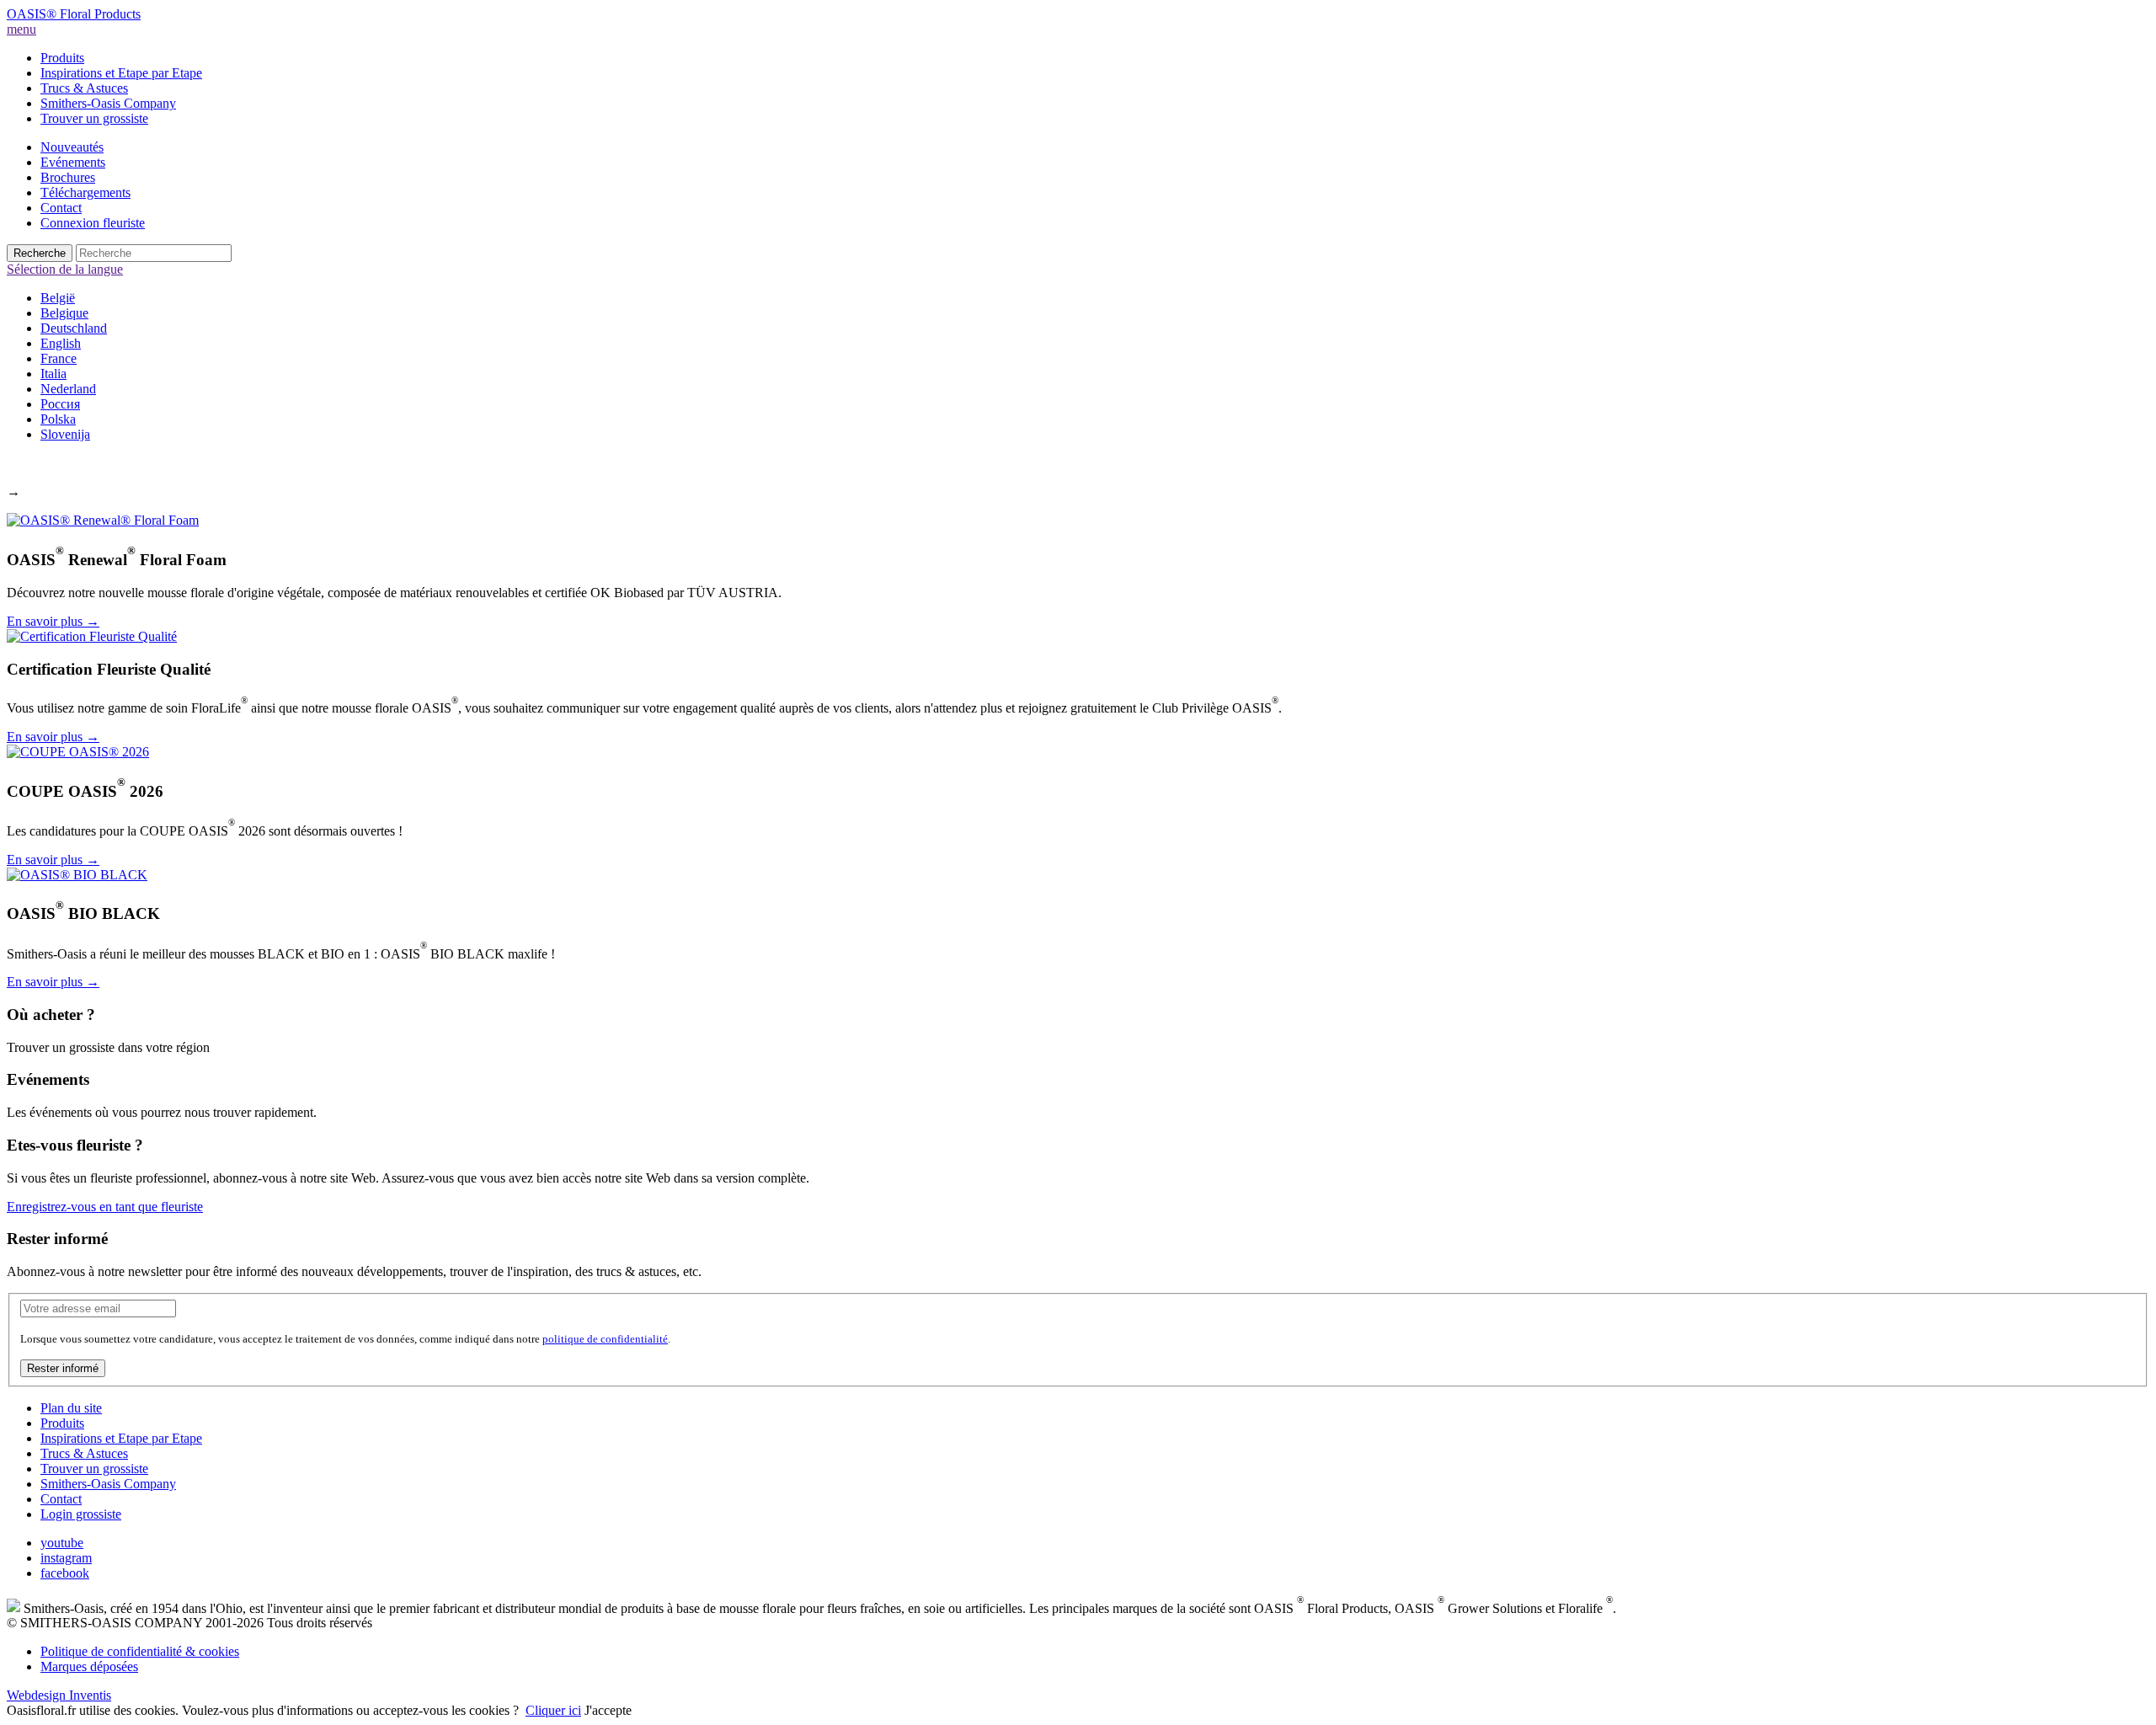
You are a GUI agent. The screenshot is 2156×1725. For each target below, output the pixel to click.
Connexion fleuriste (93, 223)
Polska (58, 419)
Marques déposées (89, 1666)
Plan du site (71, 1408)
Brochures (68, 177)
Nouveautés (72, 147)
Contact (61, 208)
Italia (53, 374)
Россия (60, 404)
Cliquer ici (553, 1710)
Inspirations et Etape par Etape (121, 73)
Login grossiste (81, 1514)
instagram (66, 1558)
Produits (62, 58)
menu (21, 29)
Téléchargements (85, 192)
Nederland (68, 389)
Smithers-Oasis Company (108, 103)
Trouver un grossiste (94, 118)
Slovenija (65, 434)
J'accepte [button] (608, 1710)
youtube (62, 1543)
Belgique (64, 313)
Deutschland (74, 328)
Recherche (40, 253)
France (59, 358)
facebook (65, 1573)
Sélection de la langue (65, 269)
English (61, 343)
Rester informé (63, 1368)
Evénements (73, 162)
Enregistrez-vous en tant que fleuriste (105, 1207)
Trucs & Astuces (84, 88)
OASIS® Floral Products (74, 14)
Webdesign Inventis (59, 1695)
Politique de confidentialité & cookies (140, 1651)
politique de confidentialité (605, 1339)
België (58, 298)
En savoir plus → (53, 621)
